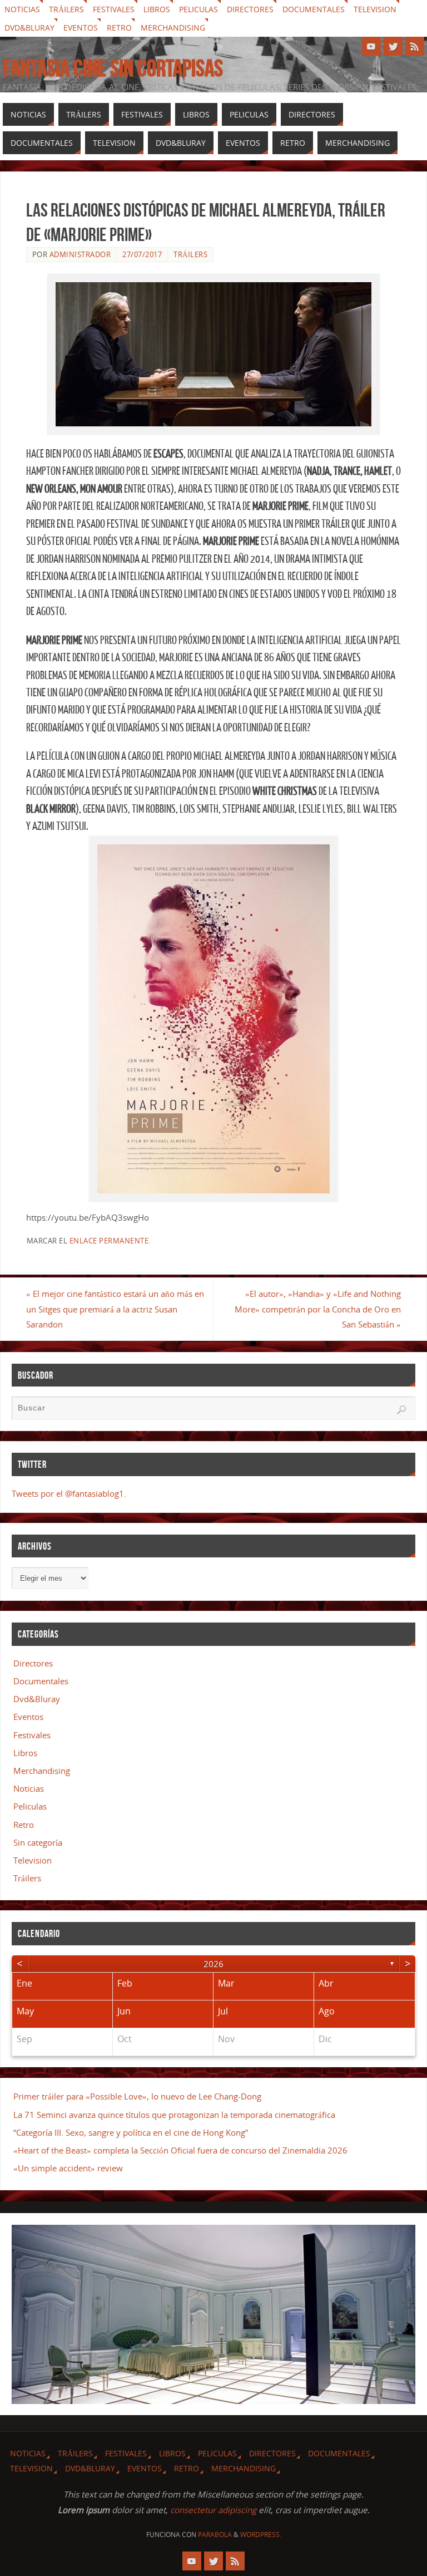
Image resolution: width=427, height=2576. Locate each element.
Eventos (81, 28)
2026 (213, 1964)
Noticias (22, 9)
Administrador (80, 254)
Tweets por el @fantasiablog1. (69, 1493)
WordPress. (261, 2535)
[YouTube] (371, 46)
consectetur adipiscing (213, 2510)
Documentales (314, 9)
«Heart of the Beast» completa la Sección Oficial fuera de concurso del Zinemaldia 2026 (180, 2150)
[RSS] (415, 46)
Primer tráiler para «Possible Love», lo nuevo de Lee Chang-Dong (137, 2096)
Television (375, 9)
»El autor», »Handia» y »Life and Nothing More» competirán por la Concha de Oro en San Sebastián (318, 1309)
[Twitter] (393, 46)
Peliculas (198, 9)
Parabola (215, 2535)
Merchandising (173, 28)
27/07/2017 (142, 254)
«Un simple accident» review (68, 2168)
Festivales (114, 9)
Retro (119, 28)
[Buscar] (401, 1410)
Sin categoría (38, 1842)
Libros (157, 9)
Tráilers (66, 9)
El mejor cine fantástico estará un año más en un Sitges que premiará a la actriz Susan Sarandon (115, 1309)
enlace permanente (109, 1241)
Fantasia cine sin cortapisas (113, 68)
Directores (250, 9)
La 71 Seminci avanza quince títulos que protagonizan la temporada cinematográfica (174, 2115)
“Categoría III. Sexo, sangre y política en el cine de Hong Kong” (131, 2132)
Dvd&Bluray (29, 28)
